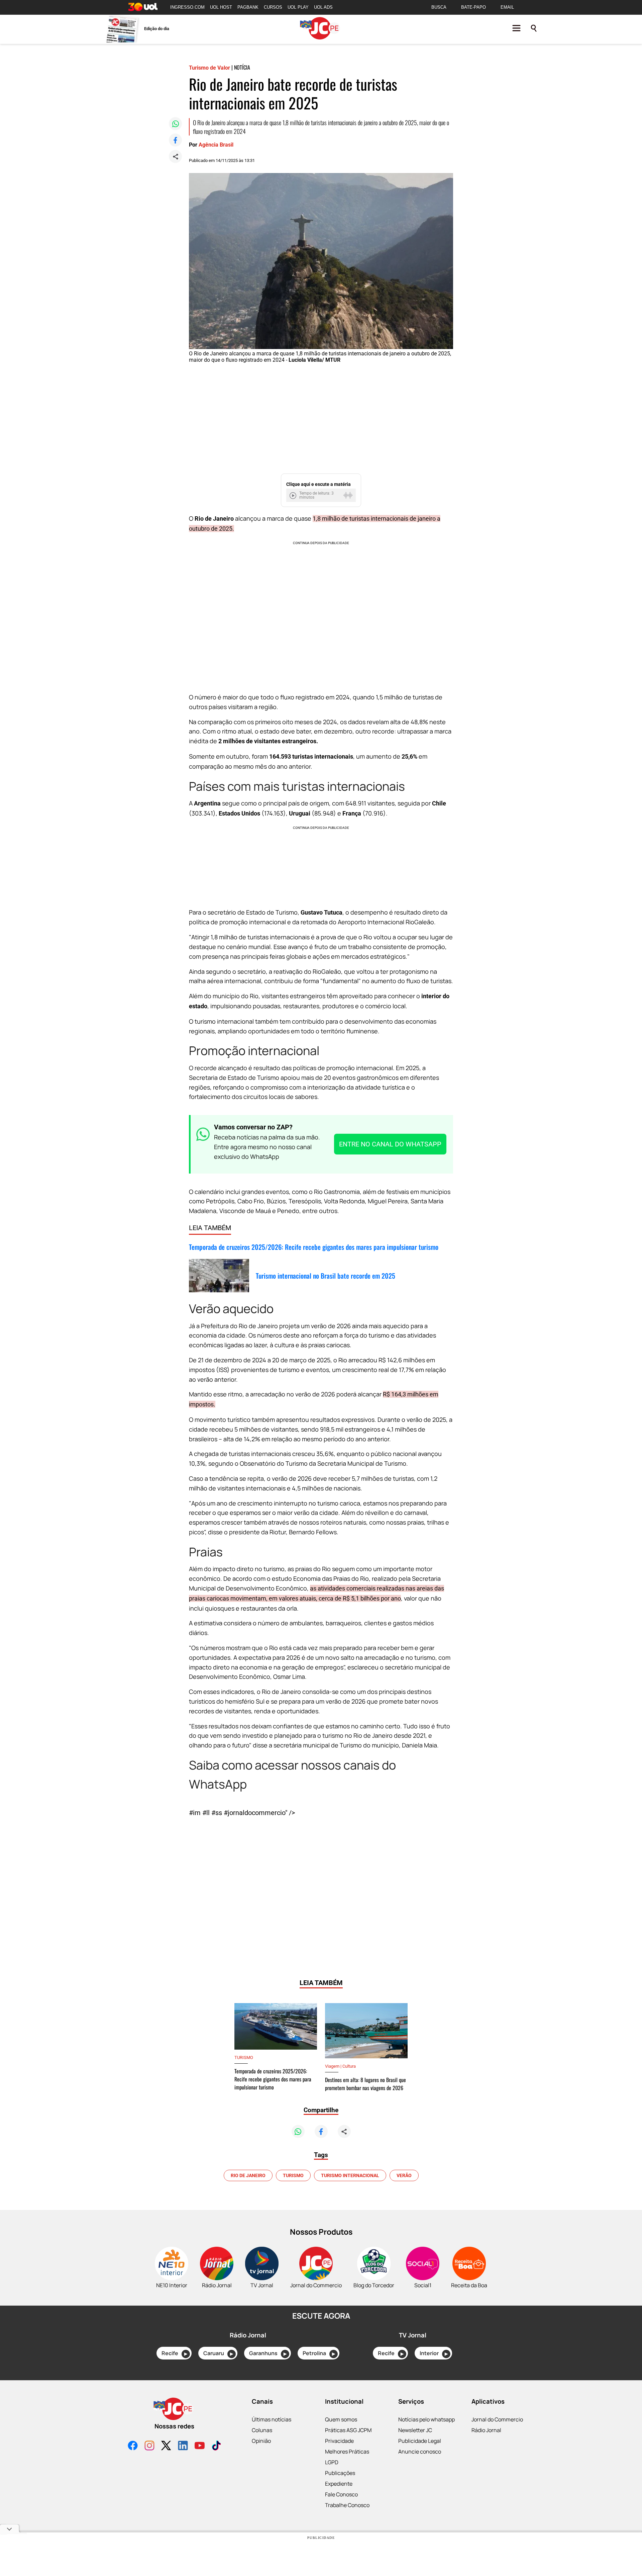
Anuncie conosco (420, 2452)
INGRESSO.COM (187, 7)
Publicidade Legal (420, 2441)
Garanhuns (268, 2353)
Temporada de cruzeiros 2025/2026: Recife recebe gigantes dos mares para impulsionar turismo (314, 1247)
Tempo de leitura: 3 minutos (316, 495)
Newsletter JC (415, 2430)
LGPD (332, 2462)
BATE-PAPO (473, 7)
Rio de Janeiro (248, 2175)
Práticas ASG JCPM (348, 2430)
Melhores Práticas (347, 2452)
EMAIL (507, 7)
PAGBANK (248, 7)
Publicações (340, 2473)
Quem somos (341, 2419)
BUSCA (439, 7)
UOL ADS (323, 7)
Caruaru (218, 2353)
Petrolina (319, 2353)
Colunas (262, 2430)
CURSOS (273, 7)
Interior (434, 2353)
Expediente (339, 2484)
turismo (293, 2175)
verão (404, 2175)
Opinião (261, 2441)
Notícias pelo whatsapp (426, 2419)
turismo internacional (350, 2175)
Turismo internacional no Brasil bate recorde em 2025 (326, 1276)
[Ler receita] (294, 495)
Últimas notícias (272, 2419)
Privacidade (339, 2441)
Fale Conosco (341, 2494)
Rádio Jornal (486, 2430)
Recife (174, 2353)
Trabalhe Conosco (347, 2505)
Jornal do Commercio (497, 2419)
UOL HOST (221, 7)
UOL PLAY (298, 7)
